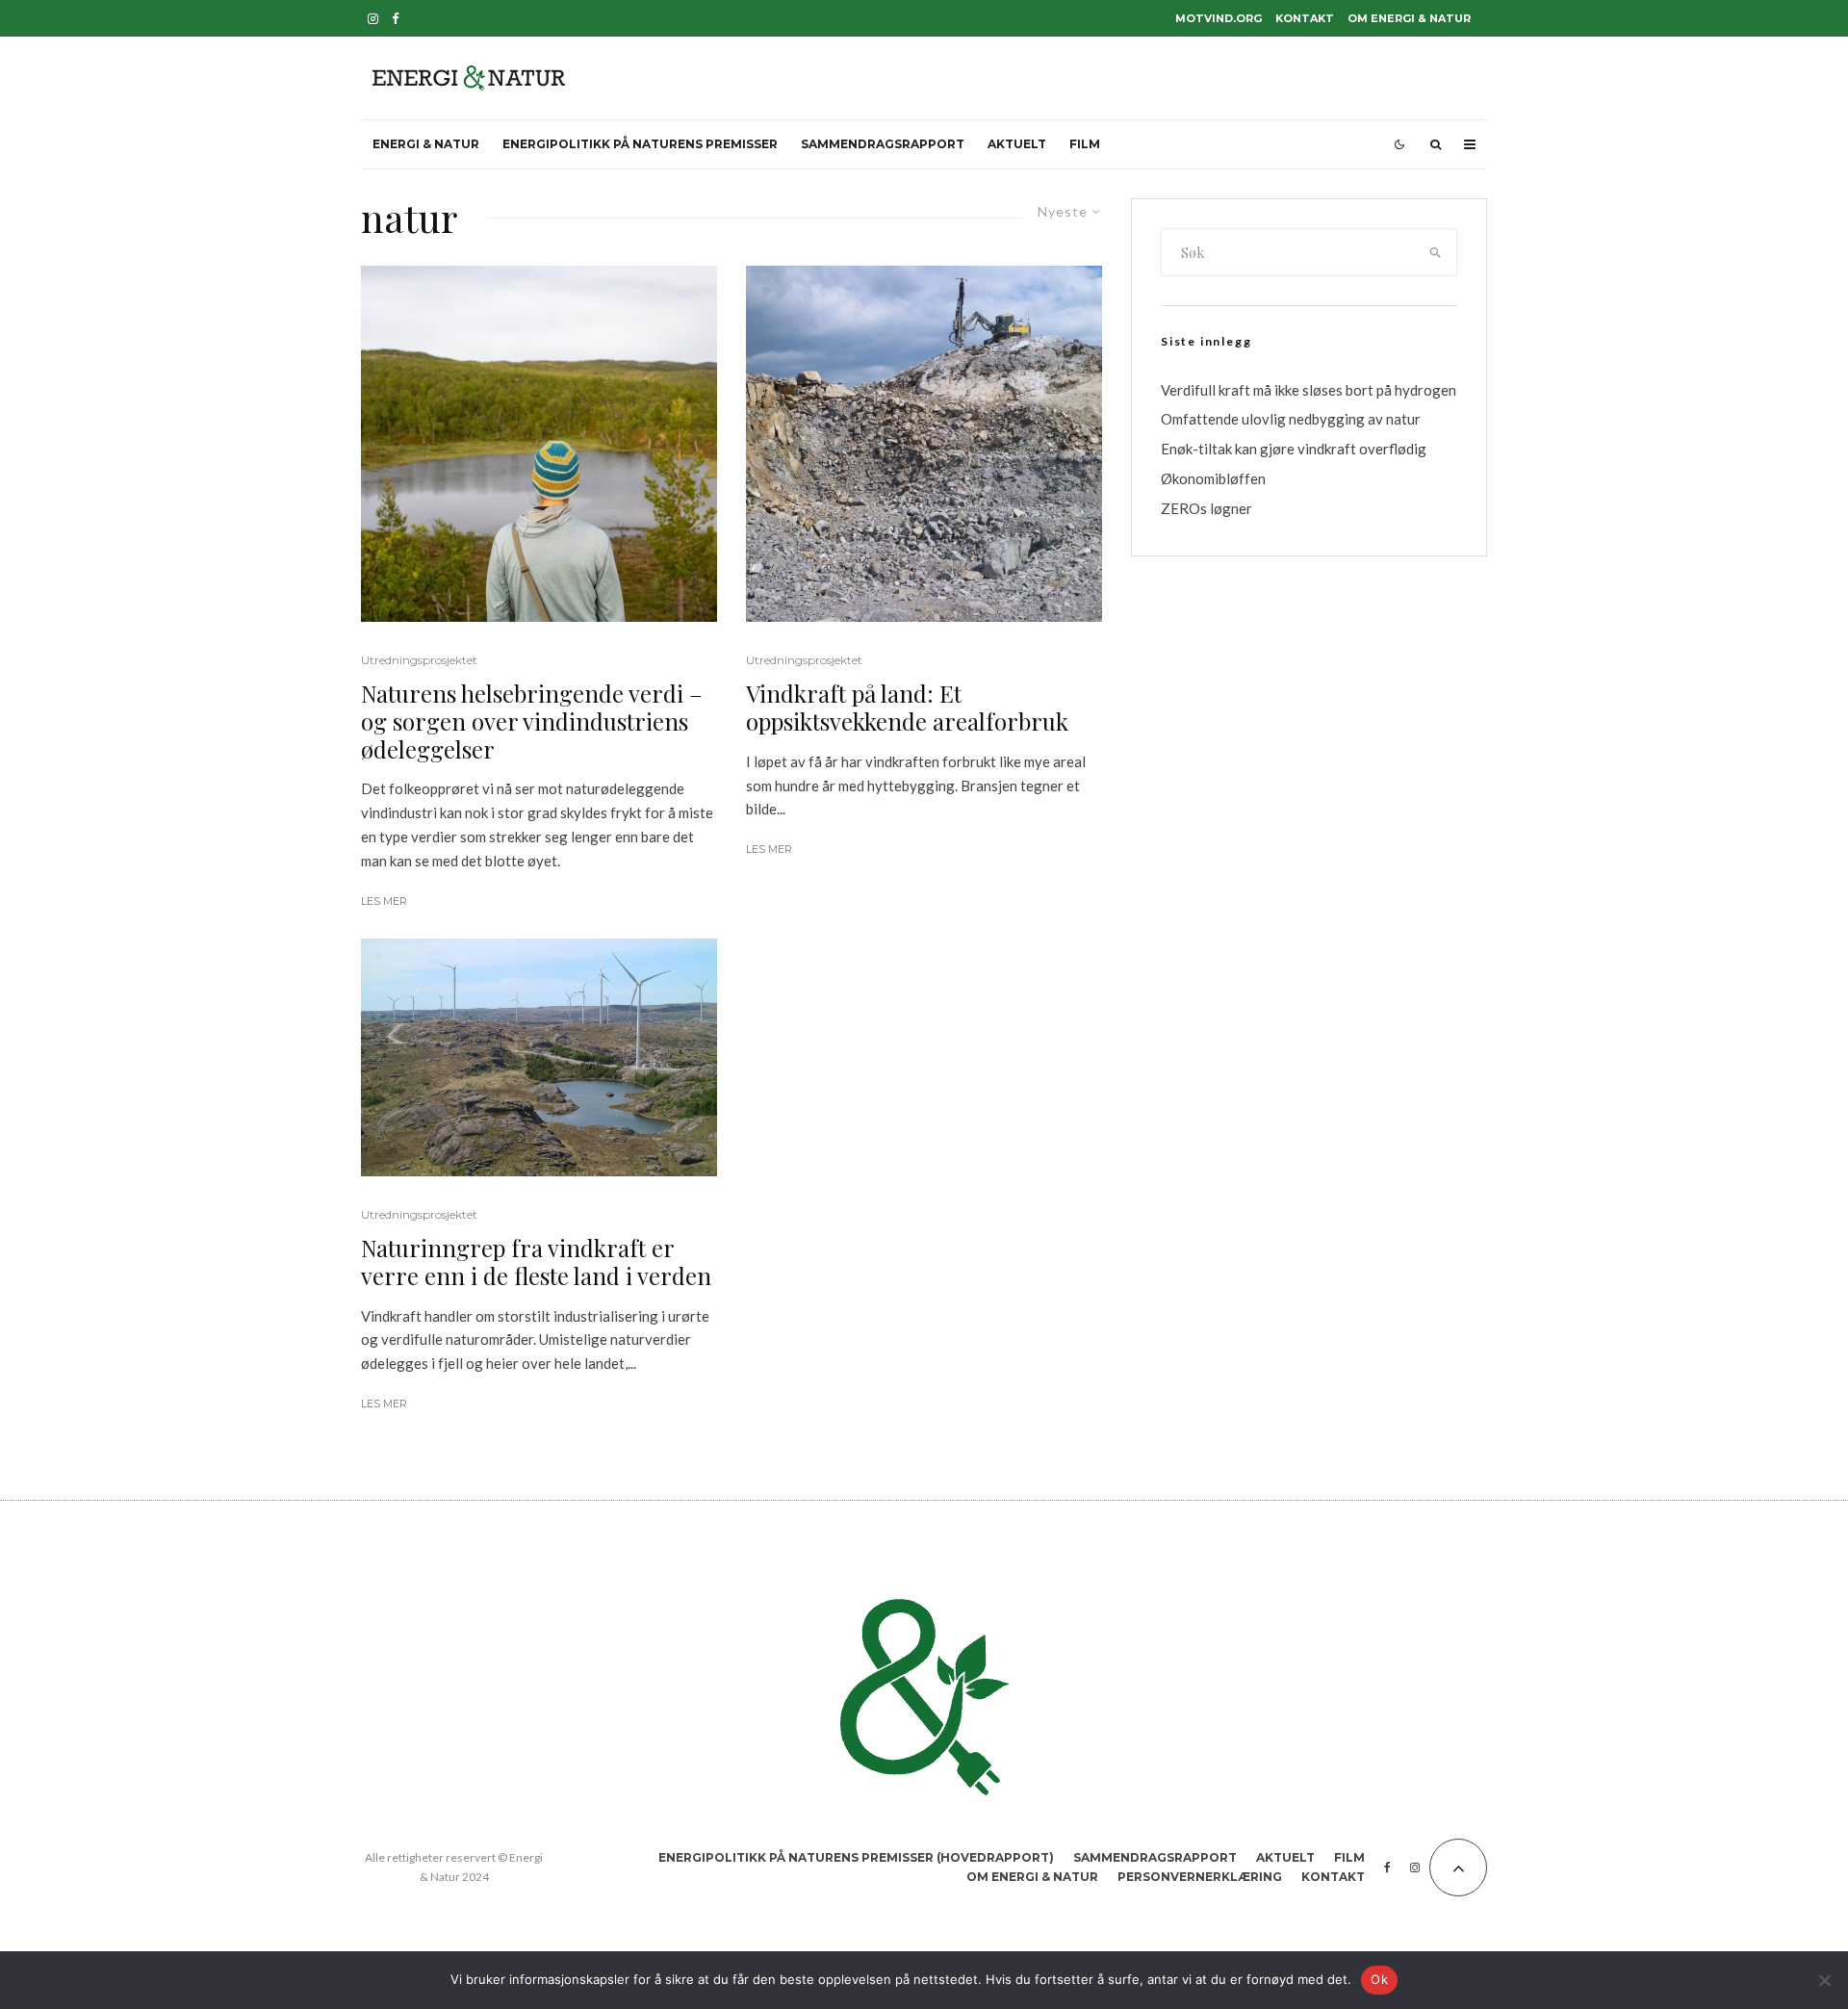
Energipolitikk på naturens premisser (640, 144)
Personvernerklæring (1200, 1877)
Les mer (384, 901)
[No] (1824, 1980)
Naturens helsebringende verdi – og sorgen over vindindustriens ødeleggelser (532, 721)
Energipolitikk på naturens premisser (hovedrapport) (856, 1857)
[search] (1436, 252)
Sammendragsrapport (883, 144)
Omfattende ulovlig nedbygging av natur (1291, 419)
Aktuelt (1017, 144)
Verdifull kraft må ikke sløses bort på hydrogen (1309, 390)
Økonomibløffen (1213, 478)
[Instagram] (373, 19)
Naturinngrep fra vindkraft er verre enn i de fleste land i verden (536, 1262)
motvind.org (1219, 18)
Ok (1379, 1979)
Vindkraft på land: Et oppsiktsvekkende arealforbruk (907, 708)
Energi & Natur (426, 144)
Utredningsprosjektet (419, 660)
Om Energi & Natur (1409, 18)
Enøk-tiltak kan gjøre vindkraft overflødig (1294, 449)
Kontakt (1305, 18)
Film (1085, 144)
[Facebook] (396, 19)
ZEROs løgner (1206, 508)
